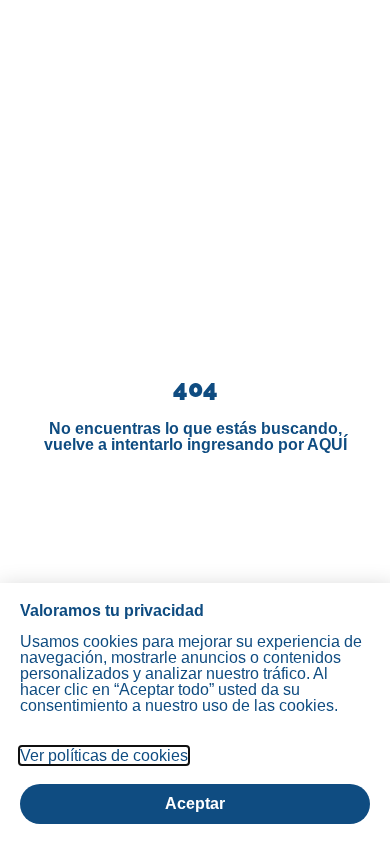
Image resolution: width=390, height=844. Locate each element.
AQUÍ (327, 444)
